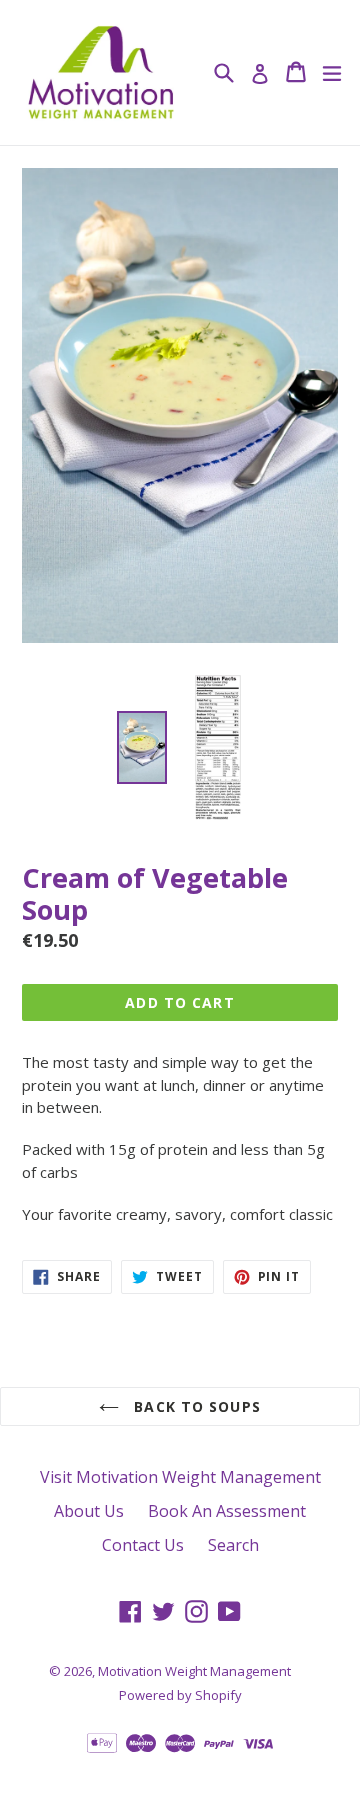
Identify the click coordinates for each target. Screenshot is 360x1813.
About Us (89, 1511)
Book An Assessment (227, 1511)
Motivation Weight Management (194, 1671)
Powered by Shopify (180, 1695)
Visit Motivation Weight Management (180, 1477)
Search (233, 1545)
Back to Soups (195, 1406)
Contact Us (143, 1545)
